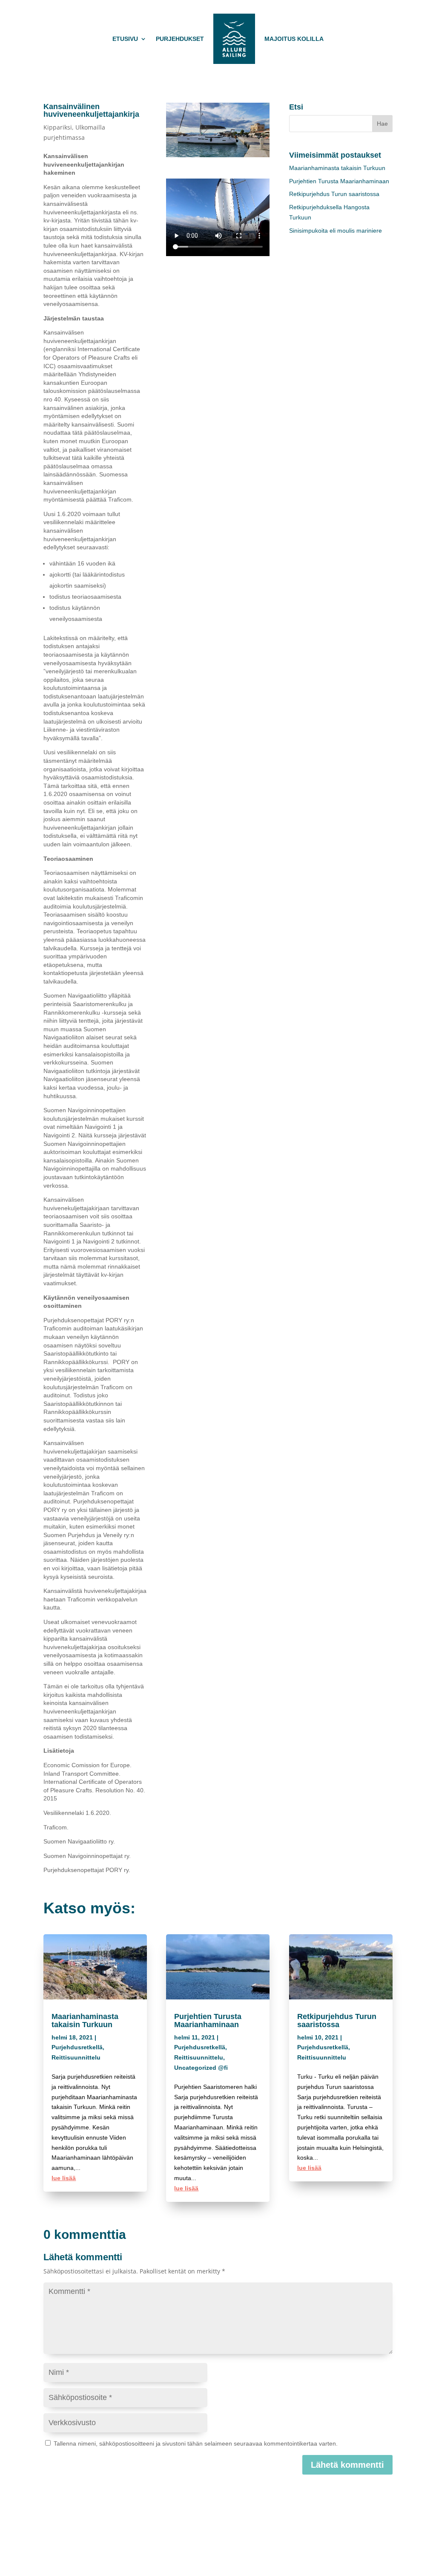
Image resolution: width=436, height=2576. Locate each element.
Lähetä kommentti (347, 2465)
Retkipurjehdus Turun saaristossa (334, 194)
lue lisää (64, 2178)
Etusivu (125, 39)
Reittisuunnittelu (76, 2057)
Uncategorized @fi (201, 2068)
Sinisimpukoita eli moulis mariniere (336, 231)
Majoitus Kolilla (294, 39)
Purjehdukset (180, 39)
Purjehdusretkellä (77, 2047)
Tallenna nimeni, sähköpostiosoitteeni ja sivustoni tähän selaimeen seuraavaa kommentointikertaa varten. (196, 2443)
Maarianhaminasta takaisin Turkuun (337, 168)
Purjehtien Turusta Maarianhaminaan (339, 181)
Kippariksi (58, 127)
